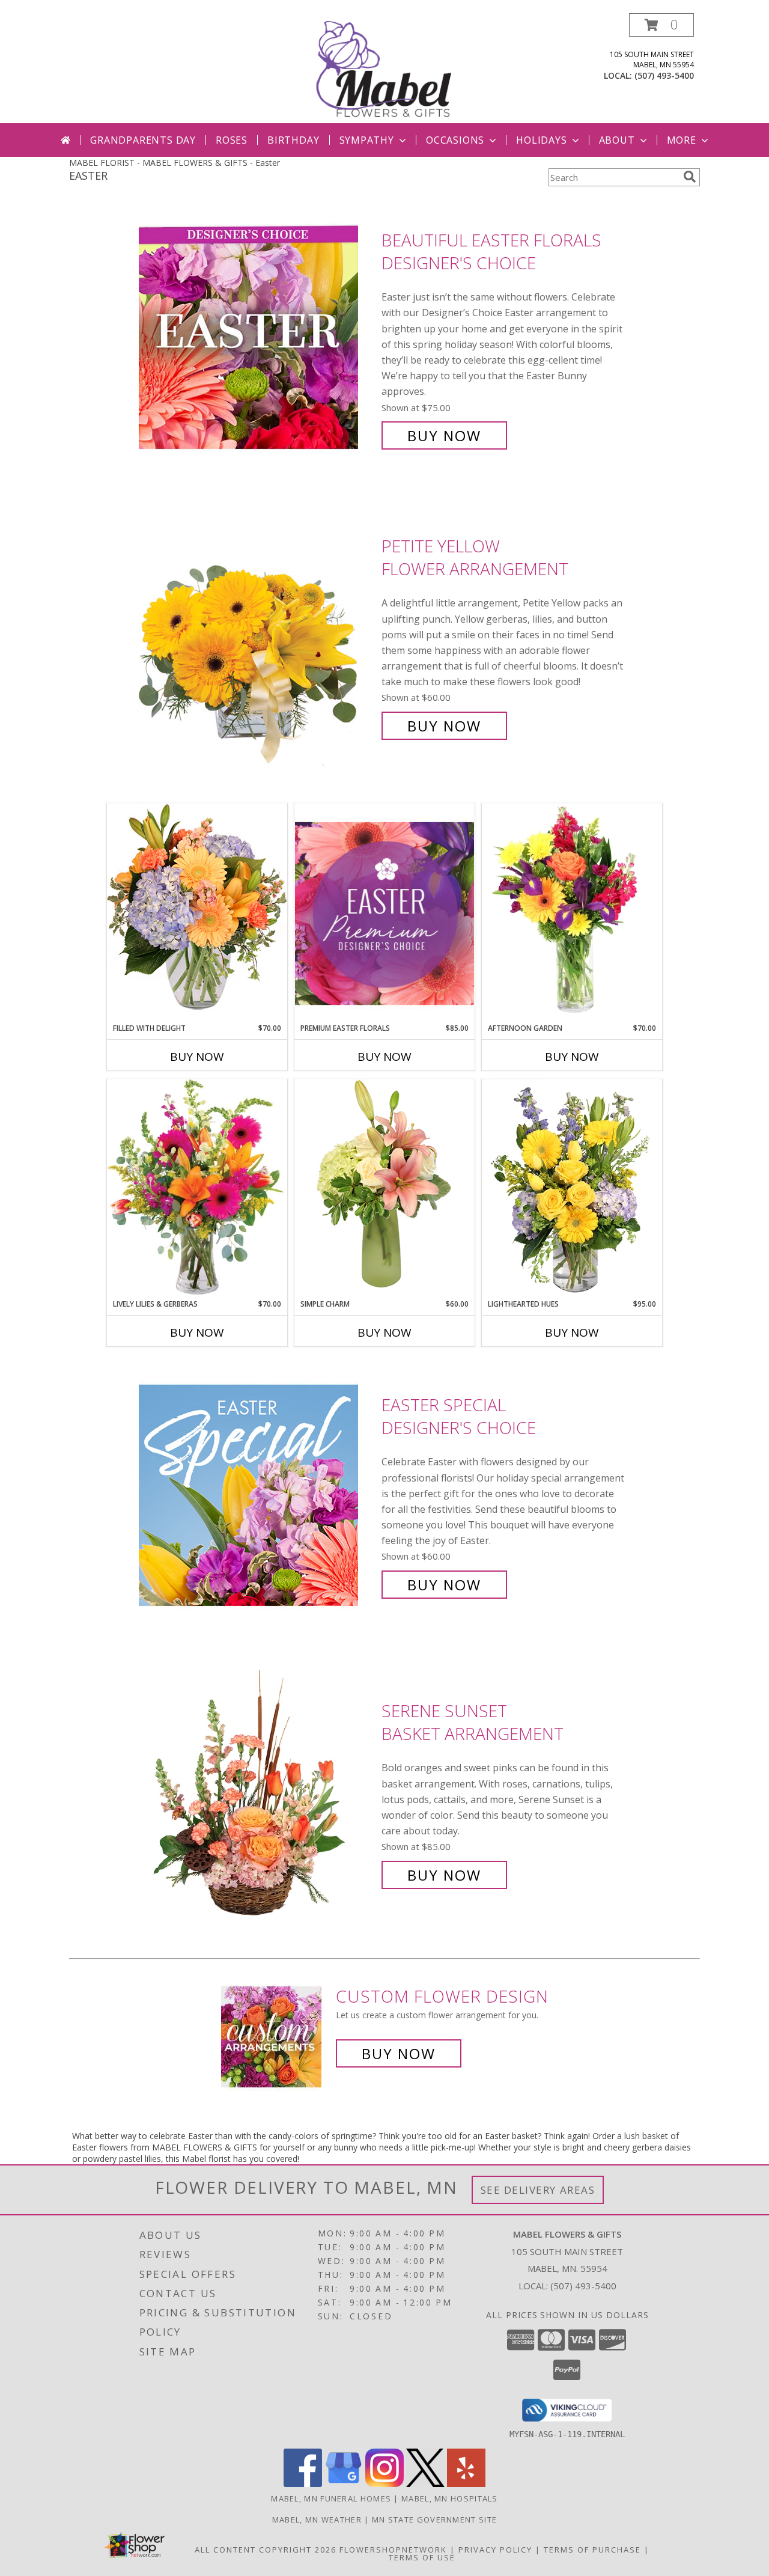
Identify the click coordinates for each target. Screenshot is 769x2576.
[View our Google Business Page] (344, 2484)
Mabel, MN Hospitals (450, 2498)
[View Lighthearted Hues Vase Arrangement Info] (572, 1189)
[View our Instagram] (384, 2484)
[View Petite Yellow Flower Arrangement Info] (257, 636)
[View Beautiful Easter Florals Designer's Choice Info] (257, 338)
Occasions (455, 140)
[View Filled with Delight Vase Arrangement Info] (197, 913)
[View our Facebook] (303, 2484)
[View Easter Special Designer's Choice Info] (257, 1495)
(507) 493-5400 (664, 75)
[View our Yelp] (466, 2484)
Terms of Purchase (592, 2550)
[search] (690, 177)
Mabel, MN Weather (317, 2520)
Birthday (293, 140)
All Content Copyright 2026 (266, 2550)
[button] (661, 25)
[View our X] (425, 2484)
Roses (232, 140)
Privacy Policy (495, 2550)
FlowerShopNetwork (393, 2550)
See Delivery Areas (538, 2190)
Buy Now (444, 435)
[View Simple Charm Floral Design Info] (384, 1189)
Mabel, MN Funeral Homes (331, 2498)
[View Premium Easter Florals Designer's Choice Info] (384, 913)
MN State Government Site (434, 2520)
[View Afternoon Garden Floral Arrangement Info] (572, 913)
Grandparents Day (143, 140)
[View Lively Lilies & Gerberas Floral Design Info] (197, 1189)
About (617, 140)
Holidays (541, 140)
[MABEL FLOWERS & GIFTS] (386, 68)
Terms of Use (422, 2557)
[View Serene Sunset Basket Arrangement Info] (257, 1793)
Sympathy (367, 140)
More (682, 140)
